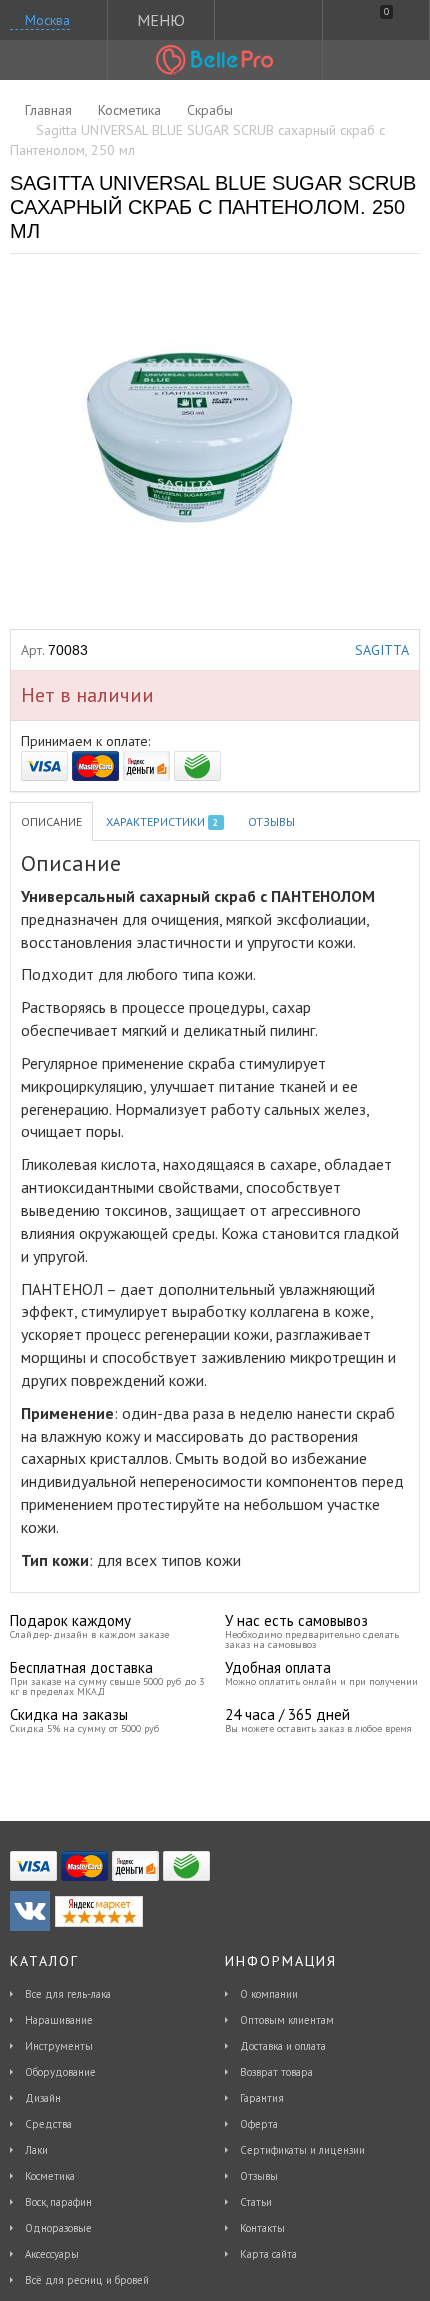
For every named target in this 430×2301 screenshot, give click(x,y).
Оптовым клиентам (287, 2020)
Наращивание (59, 2020)
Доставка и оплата (283, 2046)
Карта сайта (268, 2254)
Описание (51, 821)
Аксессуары (52, 2254)
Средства (48, 2124)
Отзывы (271, 821)
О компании (269, 1994)
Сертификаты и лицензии (302, 2150)
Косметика (50, 2176)
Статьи (256, 2202)
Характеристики (162, 821)
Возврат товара (276, 2072)
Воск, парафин (58, 2202)
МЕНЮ (161, 20)
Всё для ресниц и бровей (87, 2280)
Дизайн (43, 2098)
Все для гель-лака (68, 1994)
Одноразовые (58, 2228)
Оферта (259, 2124)
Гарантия (262, 2098)
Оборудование (60, 2072)
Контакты (262, 2228)
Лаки (36, 2150)
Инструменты (59, 2046)
